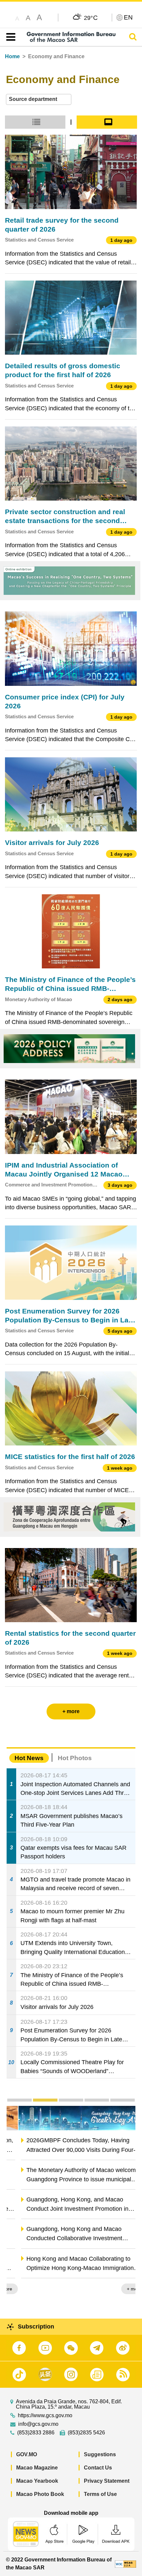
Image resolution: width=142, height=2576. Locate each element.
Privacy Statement (107, 2481)
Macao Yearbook (37, 2481)
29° (91, 18)
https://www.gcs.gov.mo (45, 2416)
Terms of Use (100, 2494)
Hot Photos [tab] (75, 1758)
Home (12, 56)
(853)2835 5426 (86, 2433)
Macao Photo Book (40, 2494)
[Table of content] (9, 37)
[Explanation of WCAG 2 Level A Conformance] (125, 2564)
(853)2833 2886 (36, 2433)
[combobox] (39, 99)
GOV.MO (27, 2454)
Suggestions (100, 2454)
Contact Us (98, 2468)
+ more (122, 2289)
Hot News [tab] (29, 1758)
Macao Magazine (37, 2468)
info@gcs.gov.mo (38, 2424)
